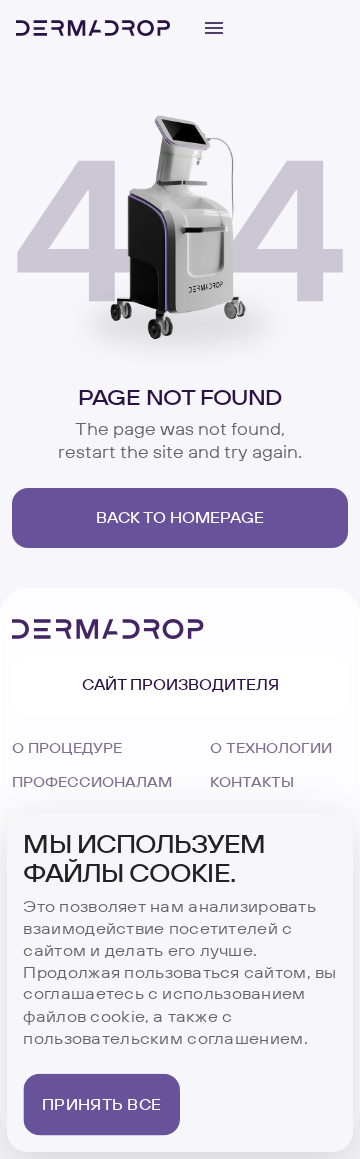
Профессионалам (92, 782)
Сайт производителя (180, 684)
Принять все (101, 1104)
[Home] (93, 28)
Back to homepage (180, 517)
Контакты (252, 782)
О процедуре (67, 748)
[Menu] (214, 28)
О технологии (271, 748)
